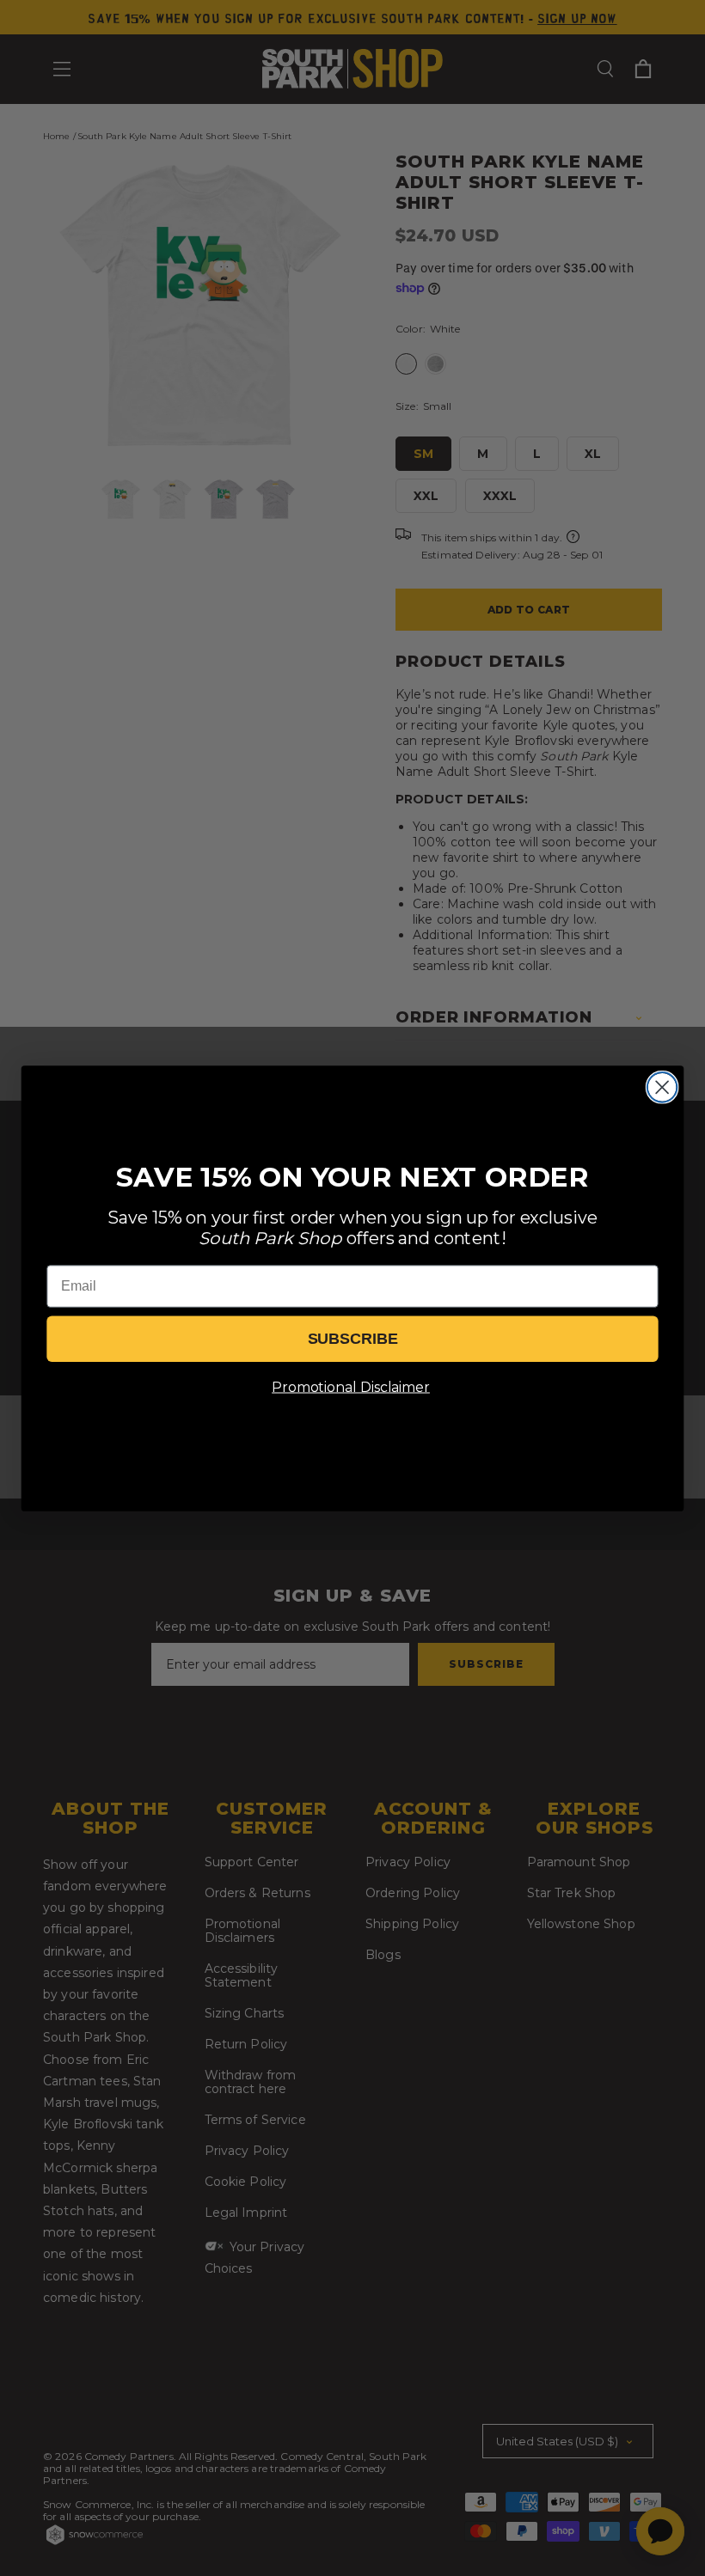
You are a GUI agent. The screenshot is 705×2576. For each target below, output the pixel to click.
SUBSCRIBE (353, 1339)
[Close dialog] (662, 1087)
